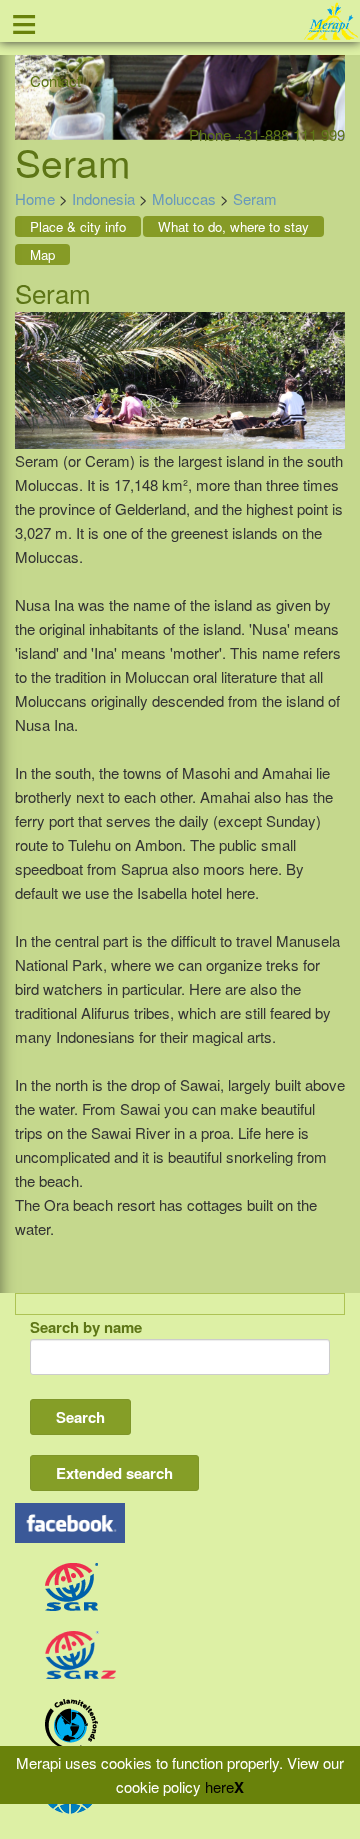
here (219, 1786)
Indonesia (103, 198)
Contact (55, 80)
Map (42, 254)
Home (35, 198)
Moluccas (184, 198)
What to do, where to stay (233, 226)
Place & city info (78, 226)
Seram (255, 198)
